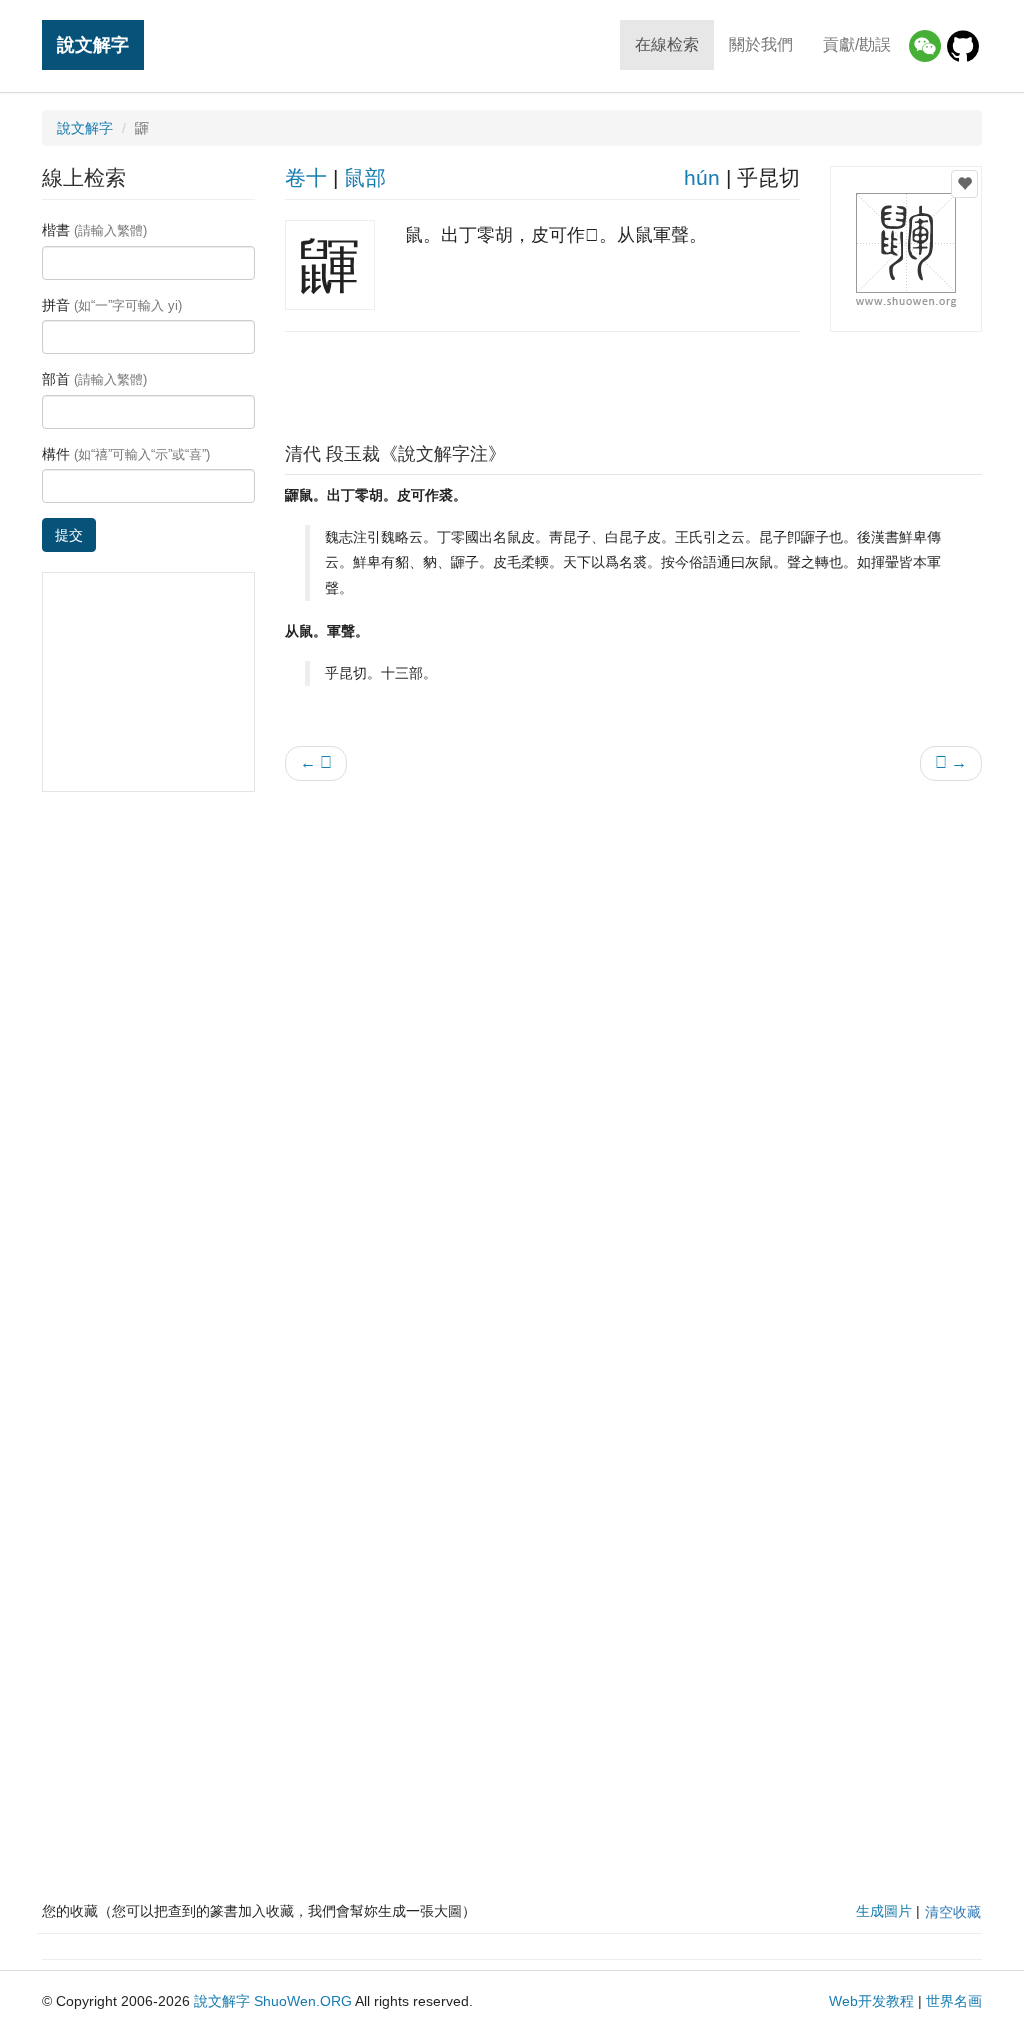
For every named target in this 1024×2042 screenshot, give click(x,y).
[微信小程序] (925, 46)
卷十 (306, 177)
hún (702, 177)
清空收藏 (953, 1912)
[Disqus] (634, 1051)
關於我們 (761, 44)
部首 (94, 379)
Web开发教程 (871, 2001)
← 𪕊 (316, 762)
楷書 (94, 230)
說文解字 (93, 44)
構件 (126, 454)
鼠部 (365, 177)
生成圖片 (884, 1911)
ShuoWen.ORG (303, 2001)
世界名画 (954, 2001)
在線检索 (667, 44)
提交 (69, 535)
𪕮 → (951, 762)
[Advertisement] (633, 382)
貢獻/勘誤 (857, 44)
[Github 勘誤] (963, 46)
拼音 (112, 305)
